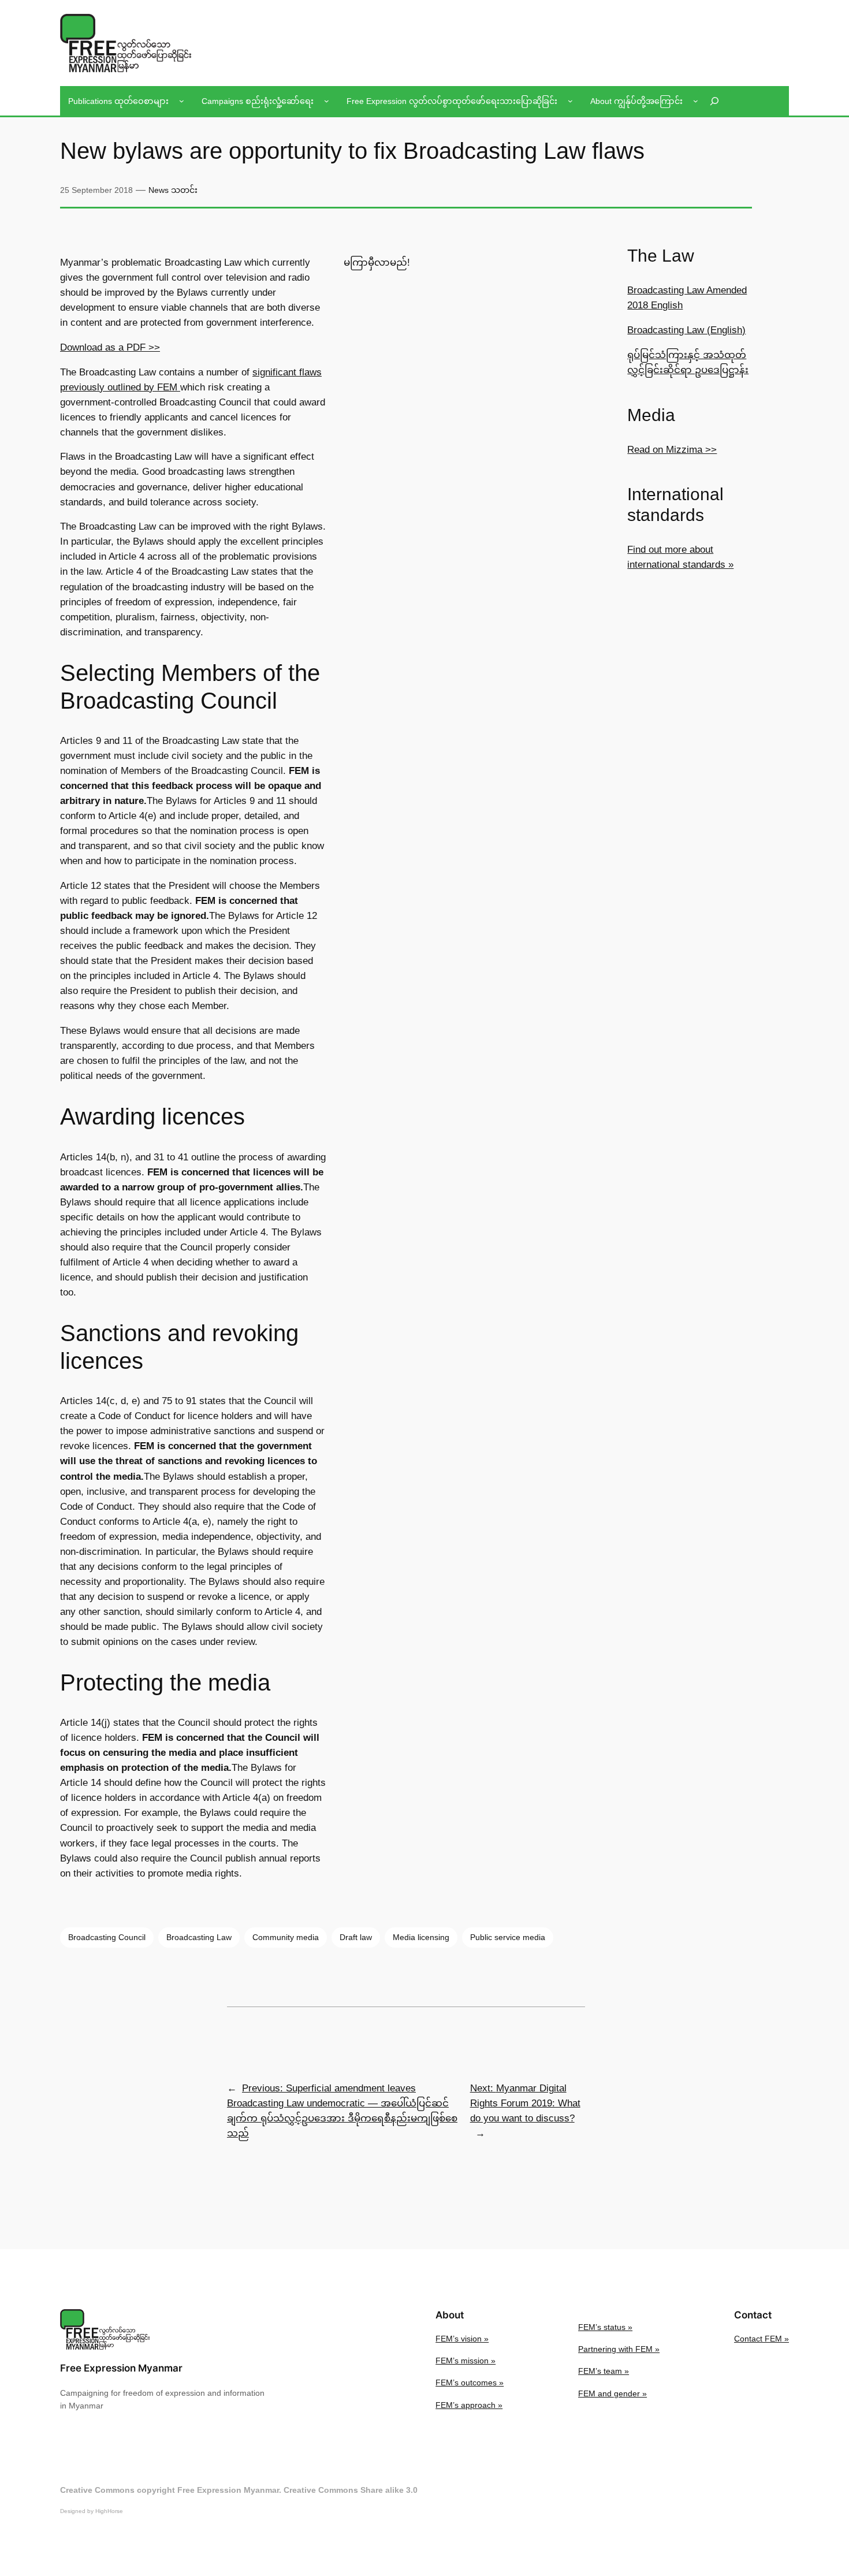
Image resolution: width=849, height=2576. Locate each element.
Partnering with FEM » (619, 2349)
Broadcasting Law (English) (686, 330)
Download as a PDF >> (110, 347)
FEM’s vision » (462, 2339)
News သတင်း (173, 190)
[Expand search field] (714, 101)
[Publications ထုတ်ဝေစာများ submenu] (182, 101)
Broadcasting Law (199, 1937)
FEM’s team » (604, 2371)
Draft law (356, 1937)
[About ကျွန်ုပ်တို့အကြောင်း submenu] (696, 101)
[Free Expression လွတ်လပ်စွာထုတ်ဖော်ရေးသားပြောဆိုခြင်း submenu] (570, 101)
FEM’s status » (605, 2327)
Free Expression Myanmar (121, 2368)
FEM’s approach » (469, 2405)
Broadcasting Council (107, 1937)
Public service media (508, 1937)
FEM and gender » (612, 2393)
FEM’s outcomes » (470, 2383)
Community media (286, 1937)
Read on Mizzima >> (672, 450)
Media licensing (421, 1937)
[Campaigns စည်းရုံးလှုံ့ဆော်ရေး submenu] (327, 101)
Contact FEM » (762, 2339)
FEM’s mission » (466, 2361)
